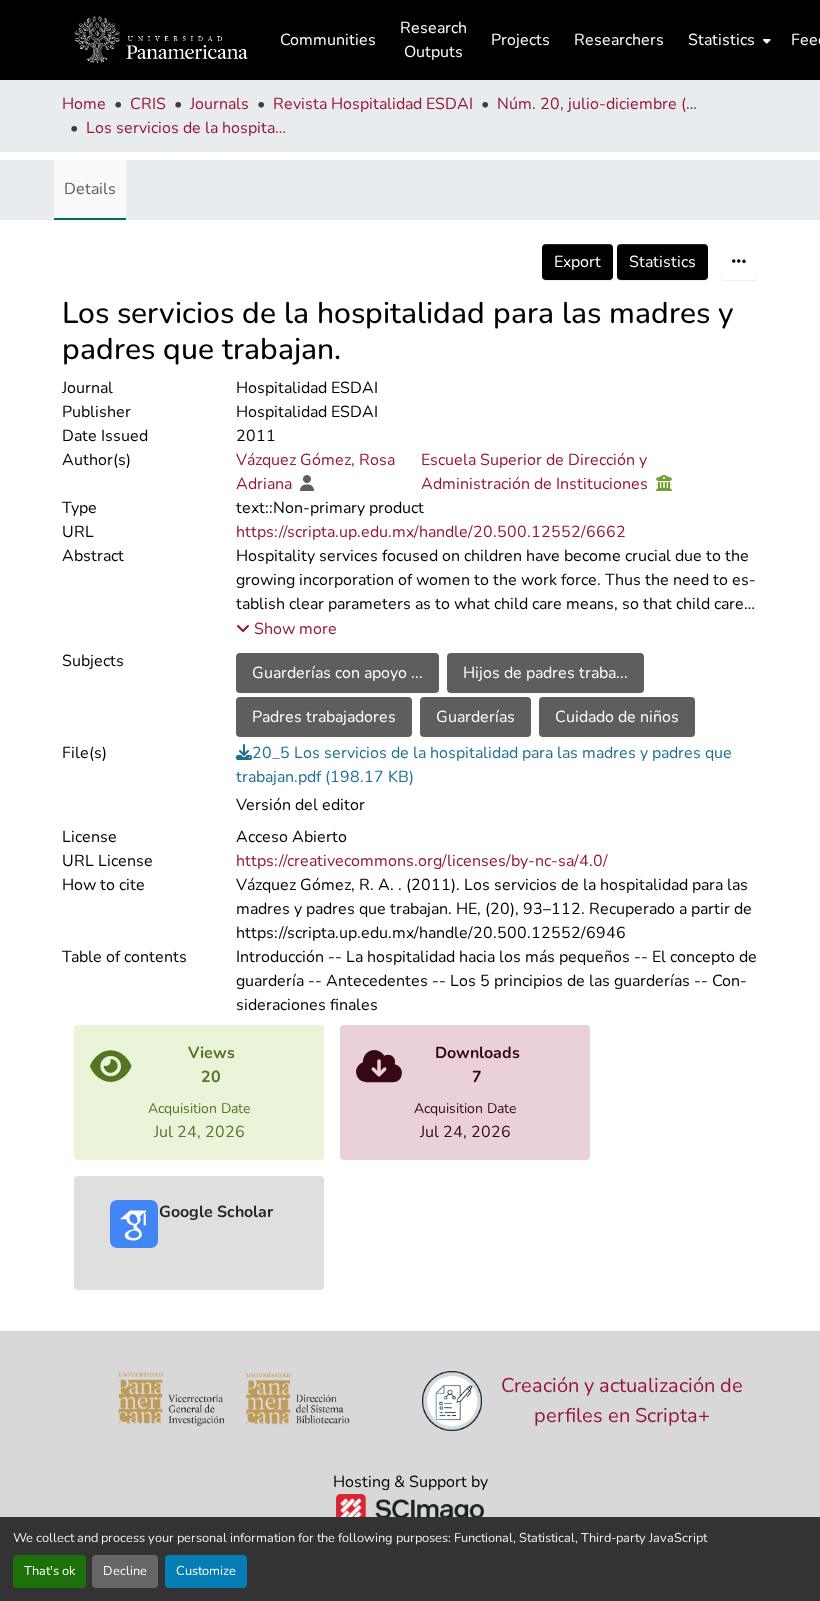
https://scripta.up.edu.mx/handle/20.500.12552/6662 (431, 532)
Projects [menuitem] (520, 40)
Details (90, 189)
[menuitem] (727, 40)
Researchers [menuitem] (619, 40)
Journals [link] (219, 104)
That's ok (49, 1571)
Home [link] (84, 104)
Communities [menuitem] (328, 40)
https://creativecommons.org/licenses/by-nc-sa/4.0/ (422, 861)
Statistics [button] (721, 40)
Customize (206, 1571)
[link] (497, 765)
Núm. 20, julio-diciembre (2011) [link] (597, 104)
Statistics (662, 262)
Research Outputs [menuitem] (433, 40)
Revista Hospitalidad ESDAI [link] (373, 104)
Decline (125, 1571)
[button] (161, 40)
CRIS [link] (148, 104)
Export (577, 262)
